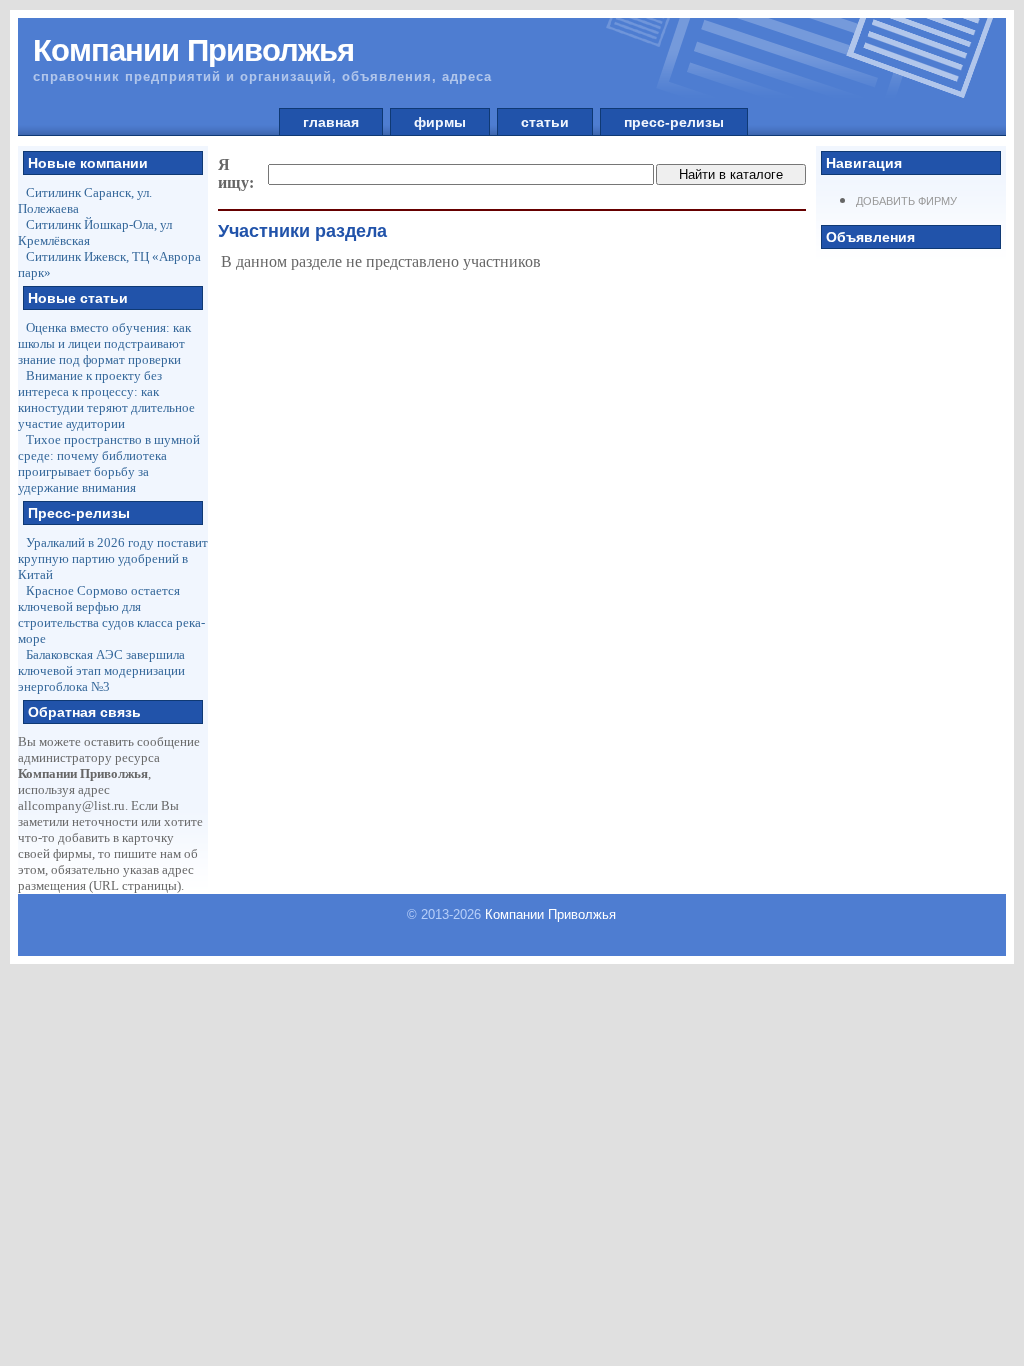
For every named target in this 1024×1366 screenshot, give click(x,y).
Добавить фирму (906, 201)
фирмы (440, 122)
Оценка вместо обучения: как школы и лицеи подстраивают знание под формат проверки (104, 343)
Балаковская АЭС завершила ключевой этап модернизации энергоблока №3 (101, 670)
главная (331, 122)
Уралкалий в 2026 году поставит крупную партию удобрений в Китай (113, 558)
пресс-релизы (674, 122)
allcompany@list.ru (71, 805)
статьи (545, 122)
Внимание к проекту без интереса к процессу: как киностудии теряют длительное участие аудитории (106, 399)
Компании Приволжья (550, 914)
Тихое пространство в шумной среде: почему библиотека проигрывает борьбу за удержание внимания (109, 463)
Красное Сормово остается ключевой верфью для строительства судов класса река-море (111, 614)
